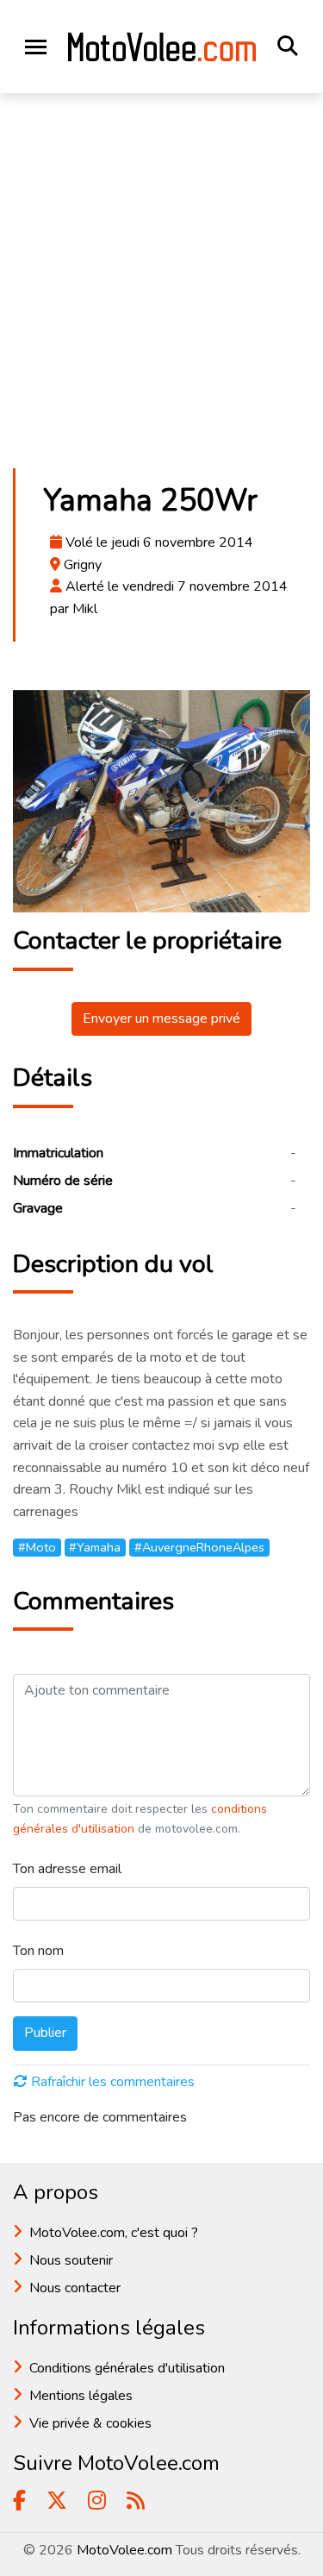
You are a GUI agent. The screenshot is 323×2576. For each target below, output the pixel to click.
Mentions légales (81, 2396)
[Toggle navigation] (36, 47)
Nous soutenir (71, 2260)
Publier (45, 2033)
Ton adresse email (67, 1869)
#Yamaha (95, 1547)
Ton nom (38, 1951)
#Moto (37, 1547)
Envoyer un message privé (161, 1018)
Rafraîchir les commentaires (113, 2082)
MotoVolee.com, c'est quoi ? (114, 2233)
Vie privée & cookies (90, 2423)
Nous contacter (75, 2288)
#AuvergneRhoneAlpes (199, 1547)
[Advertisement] (161, 286)
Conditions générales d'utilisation (127, 2368)
